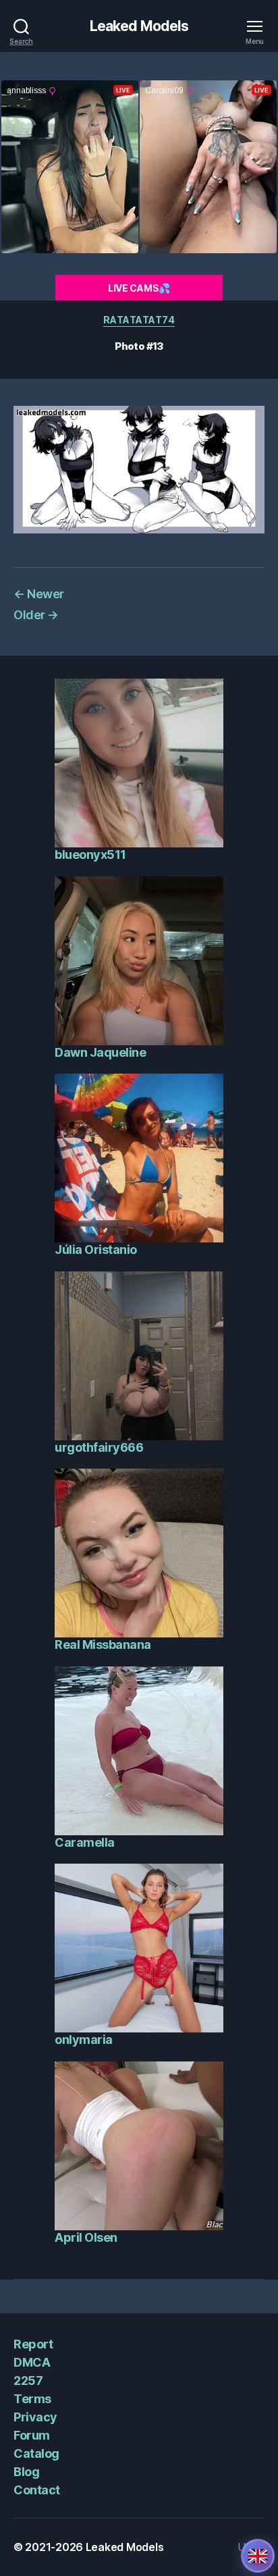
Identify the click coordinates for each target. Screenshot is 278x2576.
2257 (28, 2381)
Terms (32, 2399)
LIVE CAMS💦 (139, 288)
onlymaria (84, 2040)
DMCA (32, 2362)
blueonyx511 (90, 855)
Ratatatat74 (139, 320)
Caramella (85, 1842)
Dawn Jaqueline (100, 1052)
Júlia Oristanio (96, 1250)
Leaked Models (139, 26)
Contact (37, 2490)
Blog (26, 2472)
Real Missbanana (103, 1645)
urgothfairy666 (99, 1447)
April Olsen (86, 2237)
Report (33, 2344)
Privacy (35, 2417)
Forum (32, 2435)
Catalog (36, 2453)
